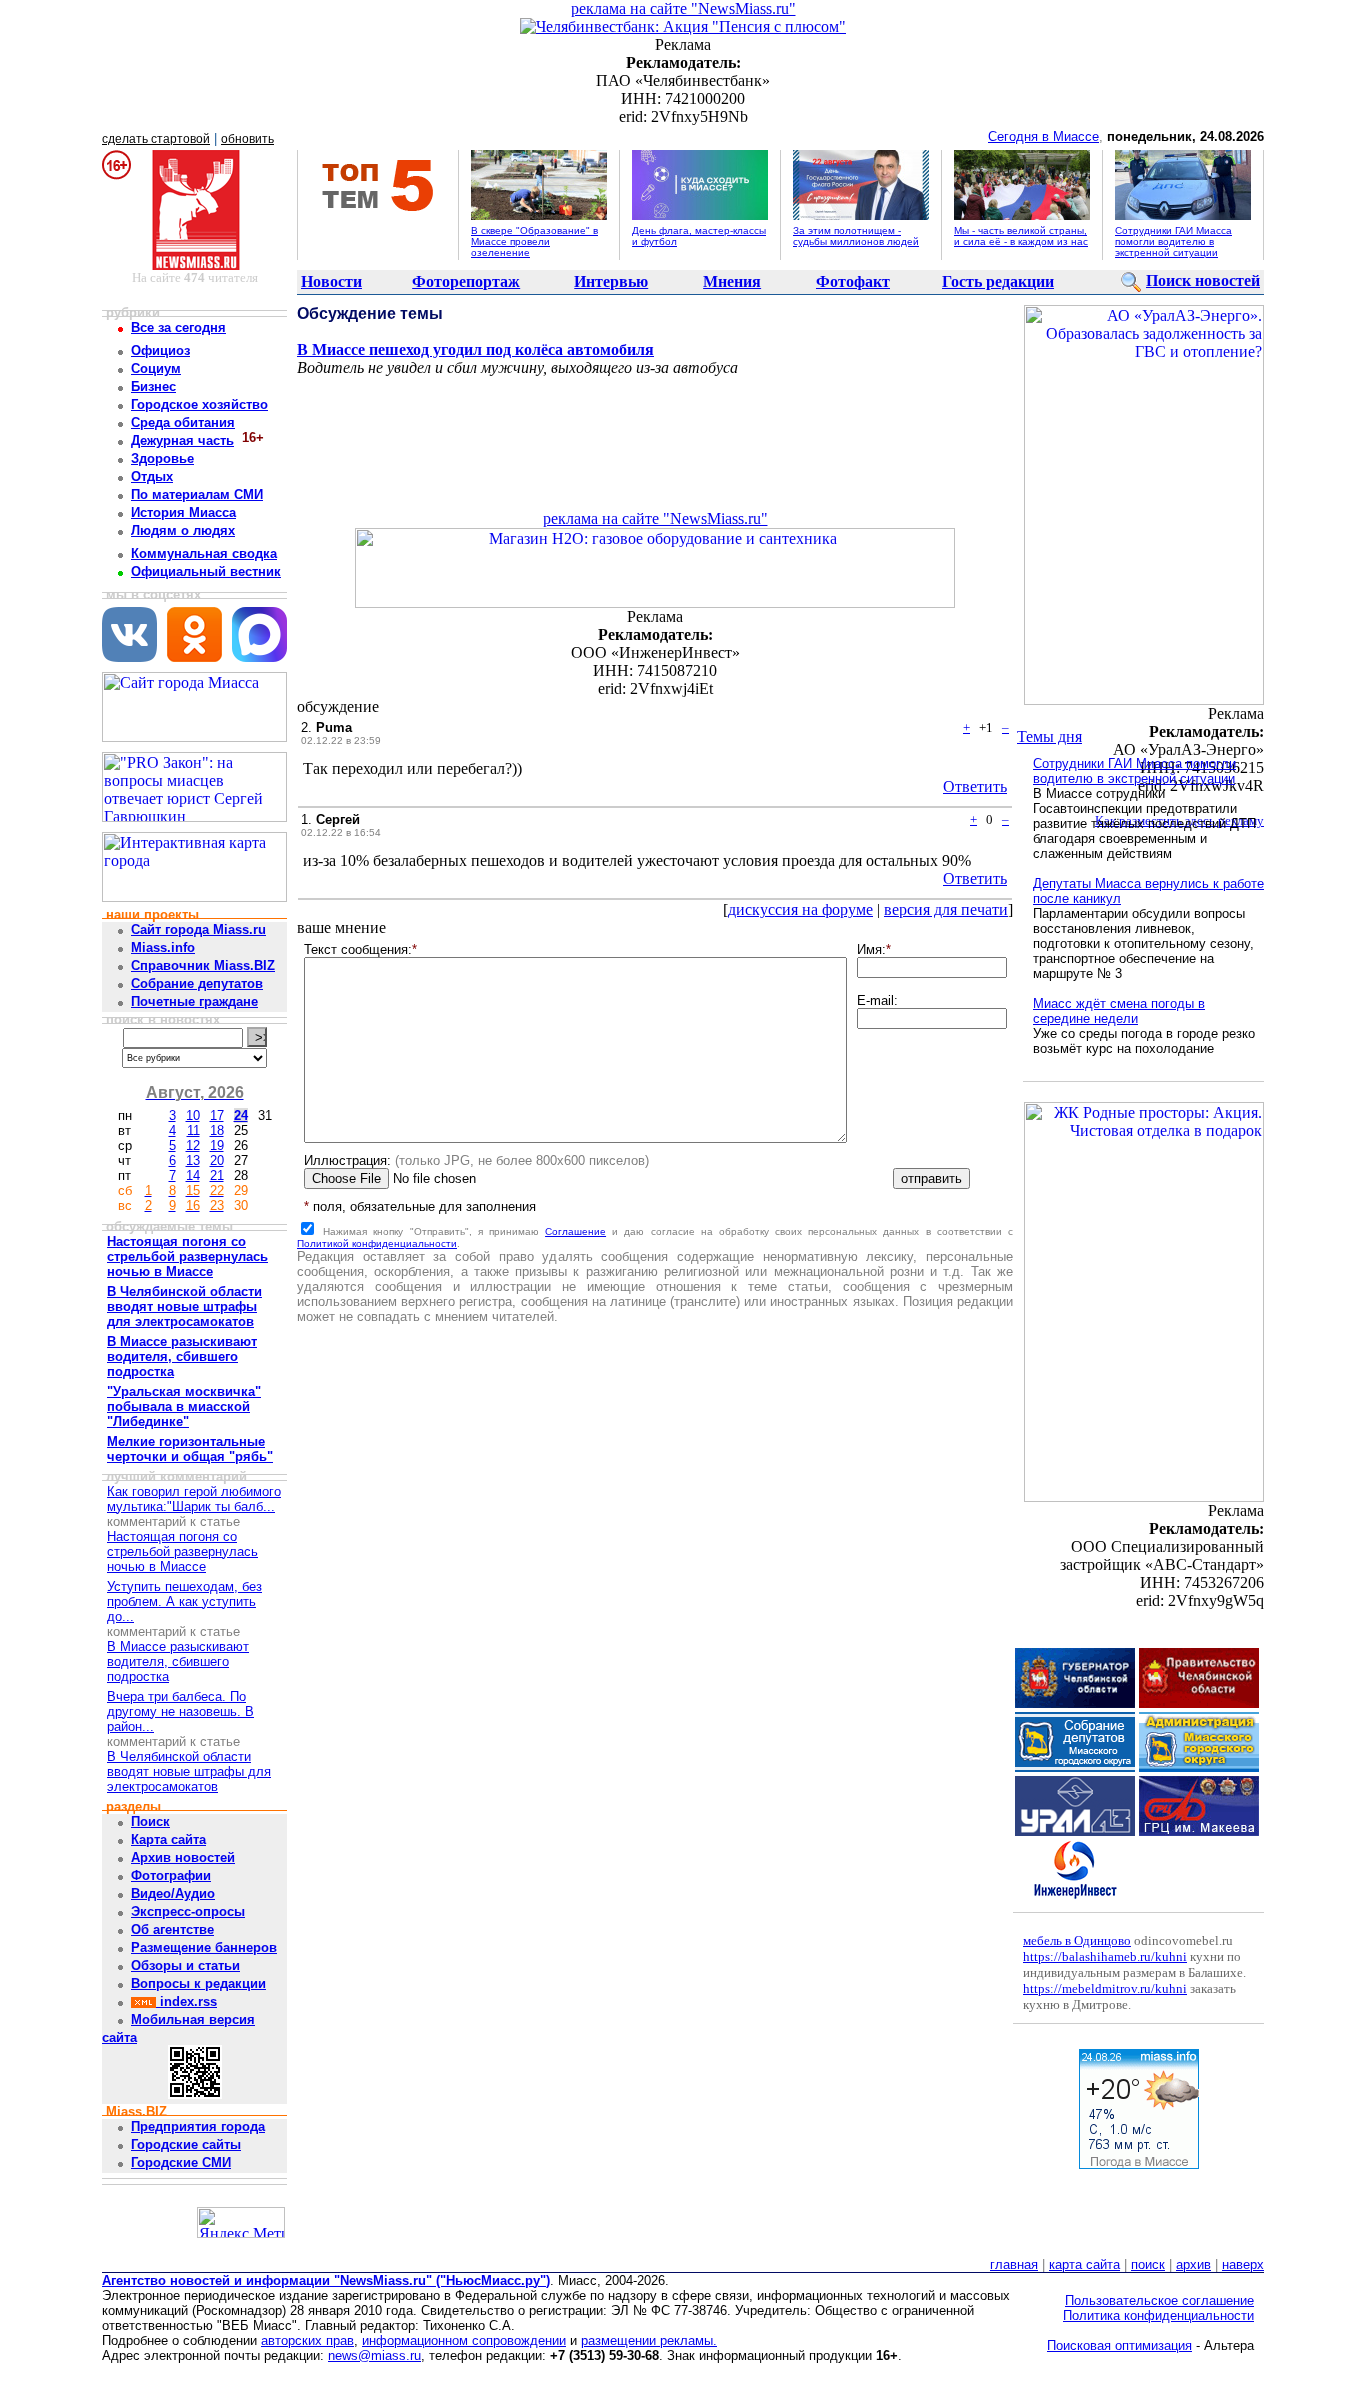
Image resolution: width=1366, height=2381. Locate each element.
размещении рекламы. (649, 2340)
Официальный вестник (206, 571)
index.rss (186, 2001)
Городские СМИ (181, 2162)
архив (1193, 2264)
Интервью (611, 281)
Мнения (732, 281)
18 (217, 1130)
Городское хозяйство (199, 404)
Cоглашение (575, 1231)
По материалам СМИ (197, 494)
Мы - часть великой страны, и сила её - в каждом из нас (1021, 236)
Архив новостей (183, 1857)
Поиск (150, 1821)
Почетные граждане (194, 1001)
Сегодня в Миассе (1043, 136)
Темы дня (1049, 736)
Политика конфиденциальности (1158, 2315)
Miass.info (163, 947)
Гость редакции (998, 281)
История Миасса (183, 512)
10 (193, 1115)
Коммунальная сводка (204, 553)
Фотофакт (853, 281)
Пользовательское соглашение (1159, 2300)
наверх (1243, 2264)
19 (217, 1145)
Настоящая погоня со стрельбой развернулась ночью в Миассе (182, 1551)
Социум (156, 368)
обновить (247, 139)
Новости (331, 281)
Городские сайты (186, 2144)
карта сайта (1084, 2264)
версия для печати (946, 909)
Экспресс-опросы (188, 1911)
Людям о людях (183, 530)
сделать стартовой (156, 139)
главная (1014, 2264)
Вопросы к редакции (198, 1983)
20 (217, 1160)
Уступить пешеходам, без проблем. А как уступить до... (184, 1601)
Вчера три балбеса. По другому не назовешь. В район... (180, 1711)
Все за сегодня (178, 327)
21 (217, 1175)
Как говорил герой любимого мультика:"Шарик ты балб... (194, 1499)
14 (193, 1175)
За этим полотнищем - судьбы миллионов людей (856, 236)
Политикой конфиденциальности (377, 1243)
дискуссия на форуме (800, 909)
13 (193, 1160)
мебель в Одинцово (1077, 1940)
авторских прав (307, 2340)
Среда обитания (183, 422)
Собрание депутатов (197, 983)
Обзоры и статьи (185, 1965)
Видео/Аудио (173, 1893)
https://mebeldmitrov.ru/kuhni (1105, 1988)
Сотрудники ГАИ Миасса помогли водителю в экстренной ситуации (1173, 241)
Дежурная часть (182, 440)
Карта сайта (168, 1839)
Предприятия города (198, 2126)
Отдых (152, 476)
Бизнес (153, 386)
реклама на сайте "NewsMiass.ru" (683, 8)
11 (193, 1130)
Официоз (160, 350)
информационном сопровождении (464, 2340)
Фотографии (171, 1875)
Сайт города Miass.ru (198, 929)
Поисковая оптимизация (1119, 2345)
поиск (1148, 2264)
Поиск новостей (1203, 280)
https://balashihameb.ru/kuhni (1105, 1956)
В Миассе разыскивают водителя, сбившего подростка (178, 1661)
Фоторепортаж (466, 281)
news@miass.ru (374, 2355)
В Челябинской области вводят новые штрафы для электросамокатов (189, 1771)
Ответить (975, 786)
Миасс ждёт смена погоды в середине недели (1119, 1011)
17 (217, 1115)
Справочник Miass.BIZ (203, 965)
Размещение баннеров (204, 1947)
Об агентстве (172, 1929)
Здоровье (162, 458)
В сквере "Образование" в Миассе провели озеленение (534, 241)
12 (193, 1145)
